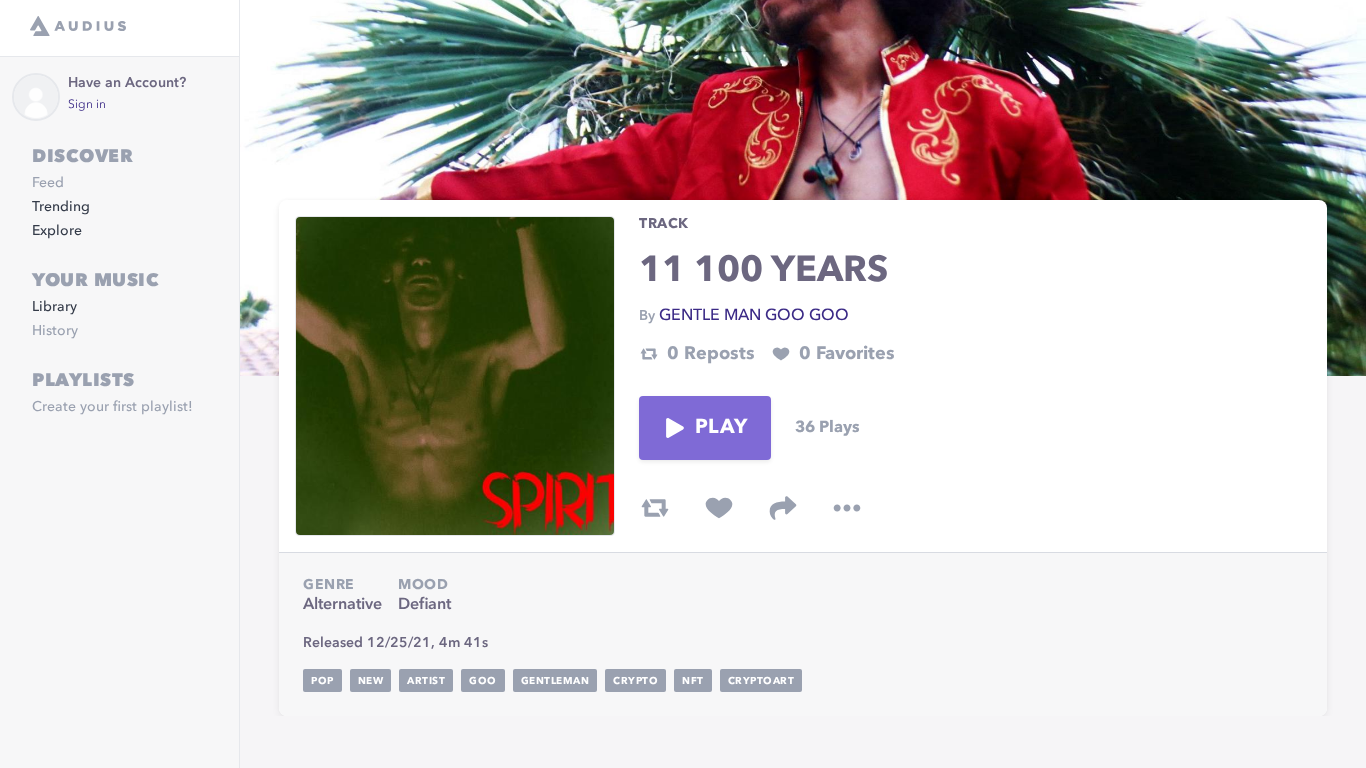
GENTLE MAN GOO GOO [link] (754, 316)
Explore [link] (57, 231)
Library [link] (54, 307)
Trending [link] (61, 207)
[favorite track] (719, 508)
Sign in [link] (87, 105)
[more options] (847, 508)
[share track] (783, 508)
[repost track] (655, 508)
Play (721, 428)
